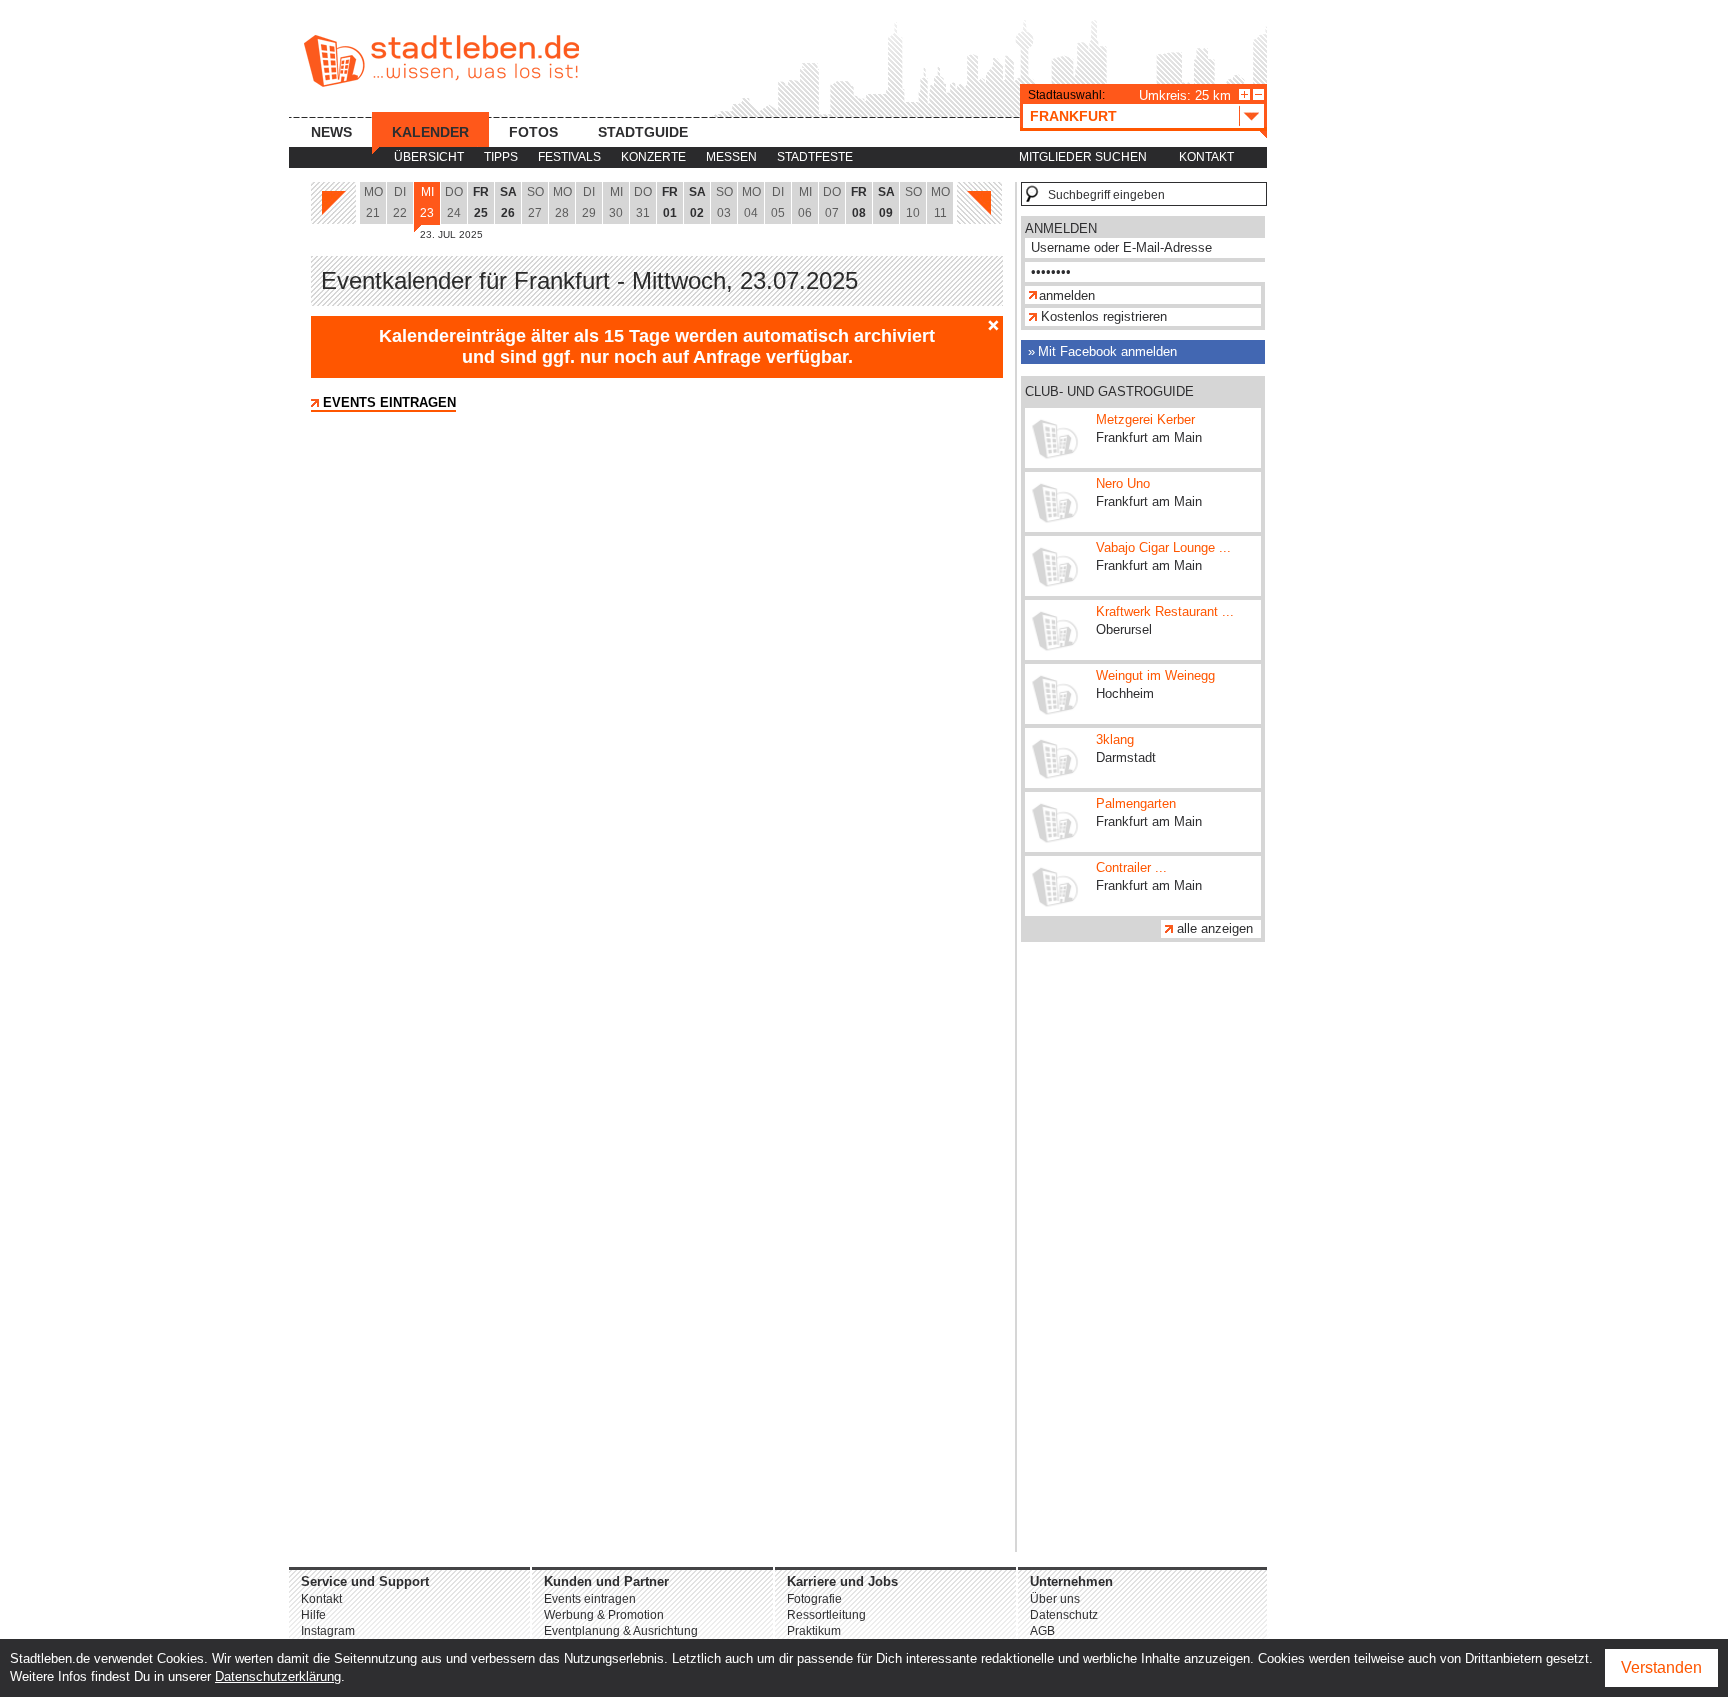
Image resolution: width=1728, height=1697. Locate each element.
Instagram (328, 1631)
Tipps (501, 157)
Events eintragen (389, 402)
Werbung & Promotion (604, 1615)
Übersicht (429, 157)
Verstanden (1661, 1667)
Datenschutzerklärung (278, 1676)
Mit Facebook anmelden (1107, 351)
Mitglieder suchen (1083, 157)
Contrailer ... (1131, 867)
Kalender (430, 132)
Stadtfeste (815, 157)
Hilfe (313, 1615)
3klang (1115, 739)
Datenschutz (1064, 1615)
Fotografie (814, 1599)
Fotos (533, 132)
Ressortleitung (826, 1615)
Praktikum (814, 1631)
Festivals (569, 157)
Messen (731, 157)
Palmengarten (1136, 803)
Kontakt (1206, 157)
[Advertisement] (1143, 1252)
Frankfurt (1073, 116)
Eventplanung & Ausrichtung (621, 1631)
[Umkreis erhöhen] (1244, 94)
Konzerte (653, 157)
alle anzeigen (1215, 928)
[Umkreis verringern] (1258, 94)
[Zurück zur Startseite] (441, 61)
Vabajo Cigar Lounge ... (1163, 547)
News (331, 132)
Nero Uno (1123, 483)
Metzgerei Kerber (1145, 419)
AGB (1042, 1631)
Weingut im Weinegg (1155, 675)
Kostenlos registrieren (1104, 316)
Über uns (1055, 1599)
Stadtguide (643, 132)
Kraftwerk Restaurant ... (1165, 611)
